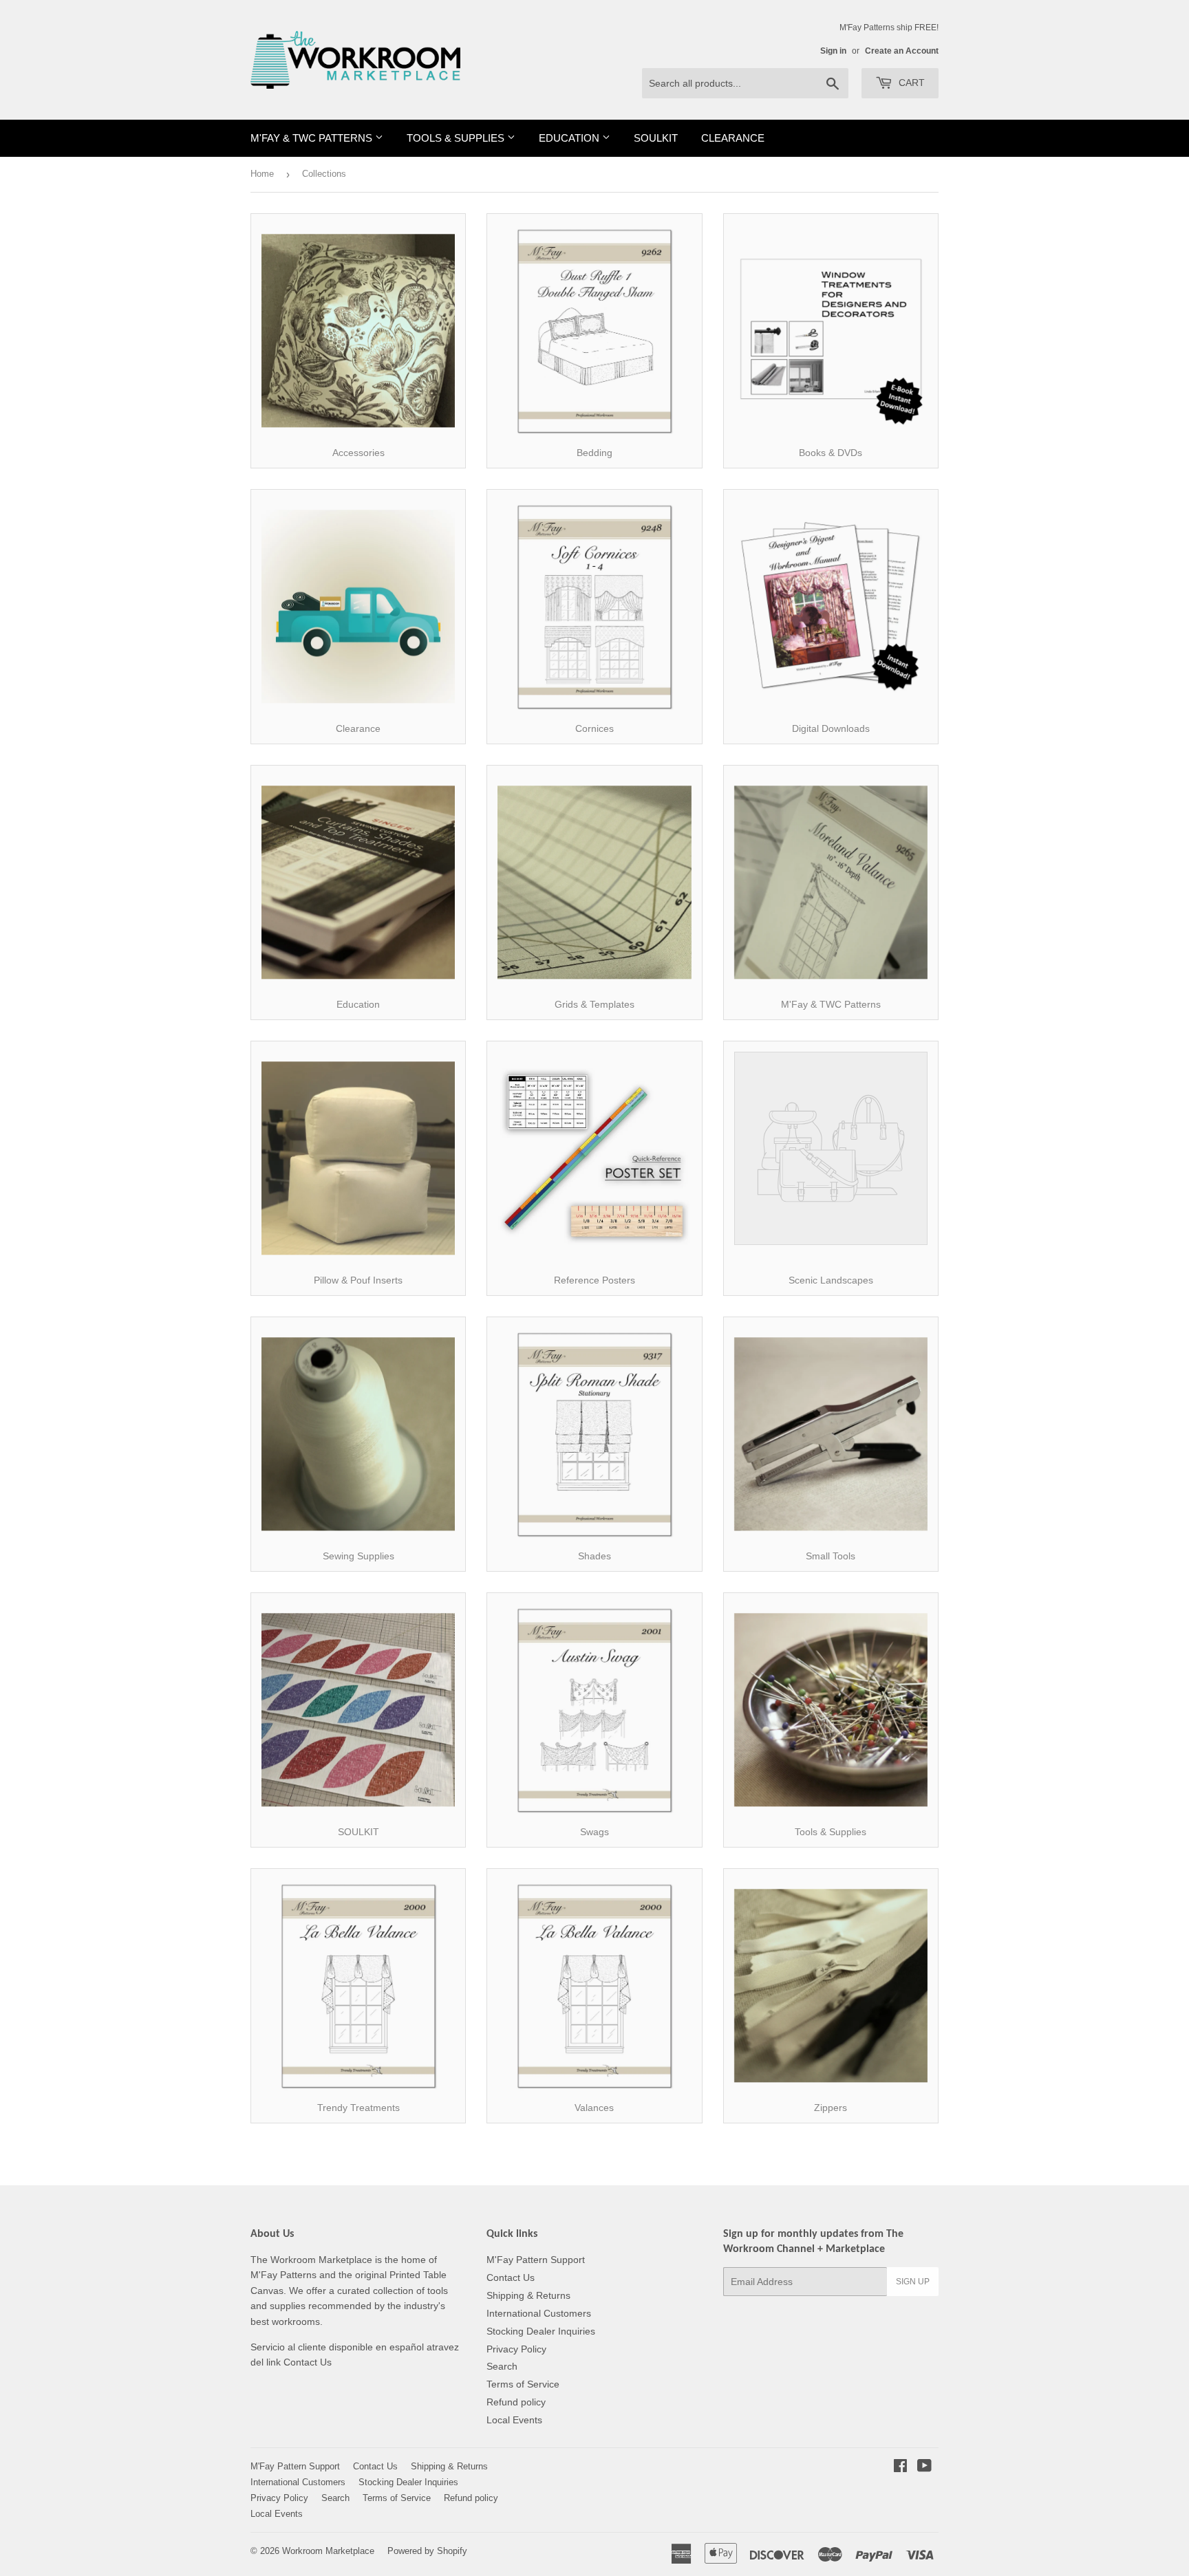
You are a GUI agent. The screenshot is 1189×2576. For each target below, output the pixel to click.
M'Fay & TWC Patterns (313, 138)
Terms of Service (523, 2384)
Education (570, 138)
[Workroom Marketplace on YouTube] (924, 2467)
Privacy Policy (516, 2349)
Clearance (733, 138)
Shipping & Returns (528, 2295)
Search (502, 2366)
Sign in (833, 51)
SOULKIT (656, 138)
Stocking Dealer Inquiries (541, 2331)
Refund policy (516, 2402)
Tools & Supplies (457, 138)
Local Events (514, 2420)
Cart (910, 83)
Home (262, 174)
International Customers (539, 2313)
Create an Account (902, 51)
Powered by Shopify (427, 2551)
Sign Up (913, 2282)
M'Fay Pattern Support (536, 2260)
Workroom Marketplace (328, 2551)
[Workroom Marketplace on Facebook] (900, 2467)
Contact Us (511, 2277)
